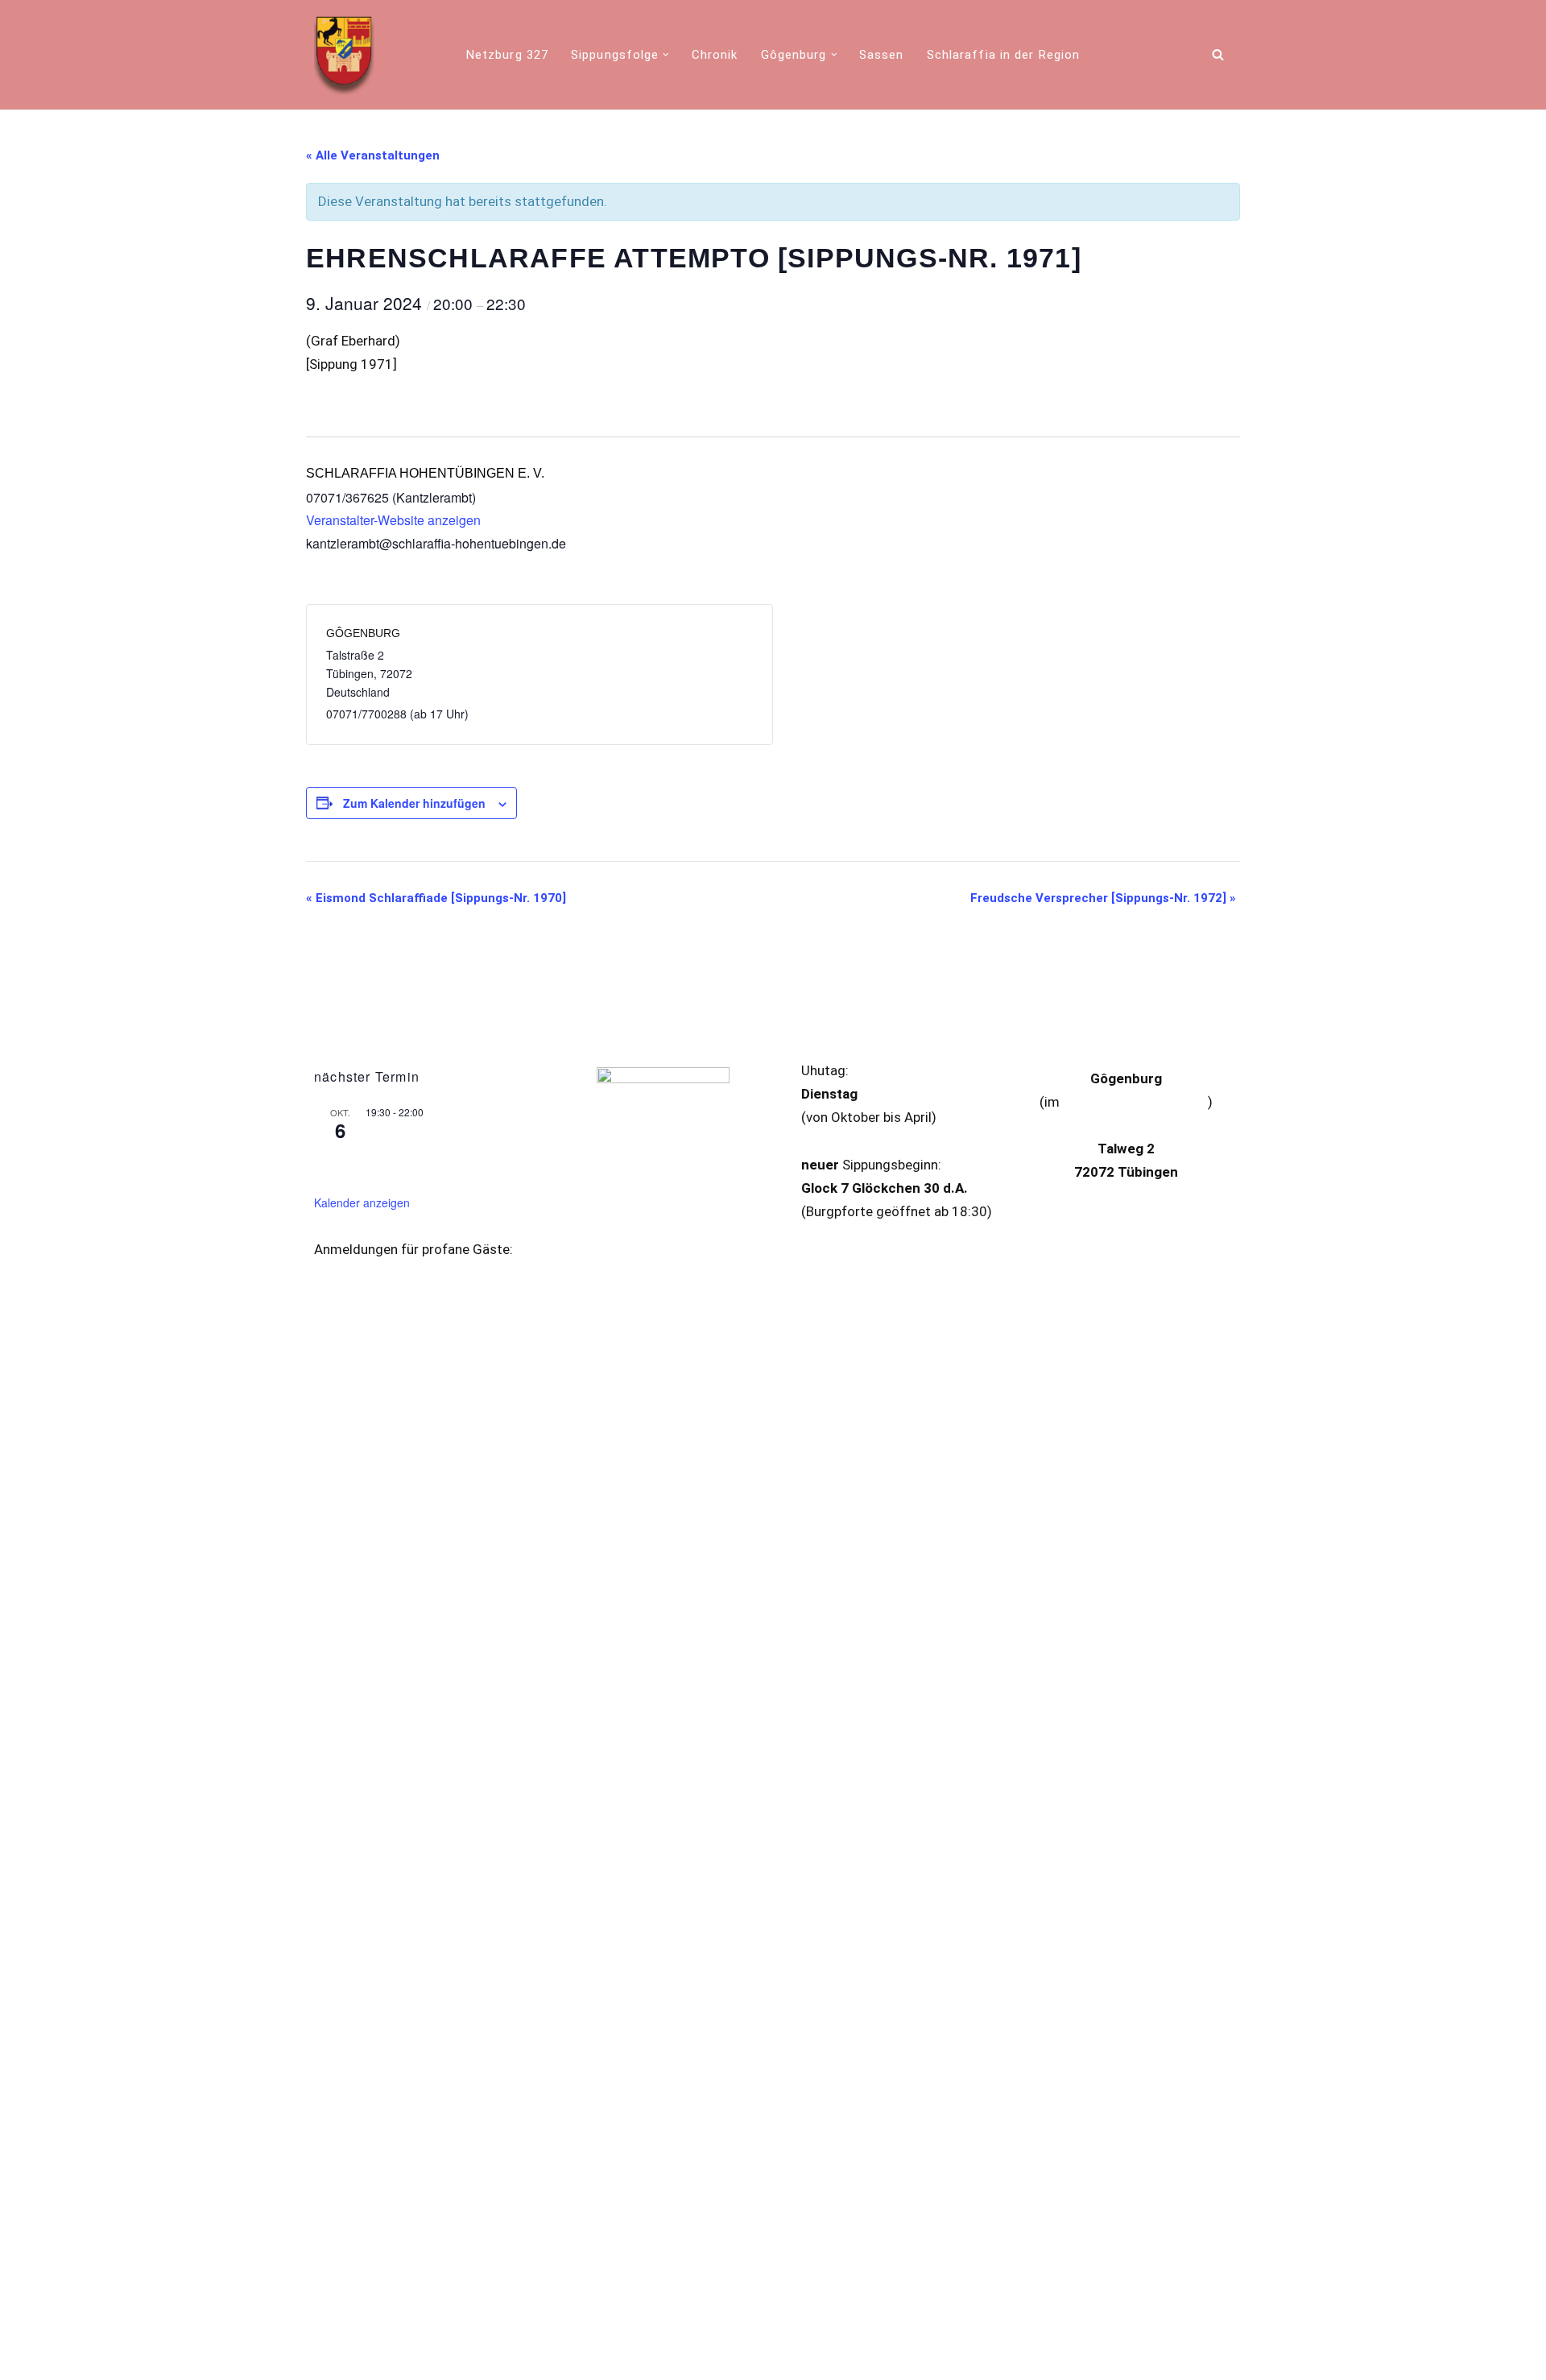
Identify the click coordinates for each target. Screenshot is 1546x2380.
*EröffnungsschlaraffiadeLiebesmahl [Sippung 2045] (442, 1150)
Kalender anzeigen (362, 1202)
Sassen (882, 55)
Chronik (715, 55)
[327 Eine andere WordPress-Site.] (344, 55)
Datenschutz (704, 2319)
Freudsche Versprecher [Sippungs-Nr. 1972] (1103, 898)
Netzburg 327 (507, 55)
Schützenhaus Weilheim (1135, 1102)
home (1213, 2357)
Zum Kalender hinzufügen (414, 803)
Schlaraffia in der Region (1004, 55)
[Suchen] (1218, 54)
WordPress (484, 2358)
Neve (329, 2358)
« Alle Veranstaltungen (373, 155)
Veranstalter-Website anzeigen (393, 520)
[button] (666, 55)
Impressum (618, 2319)
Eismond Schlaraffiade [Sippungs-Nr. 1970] (436, 898)
